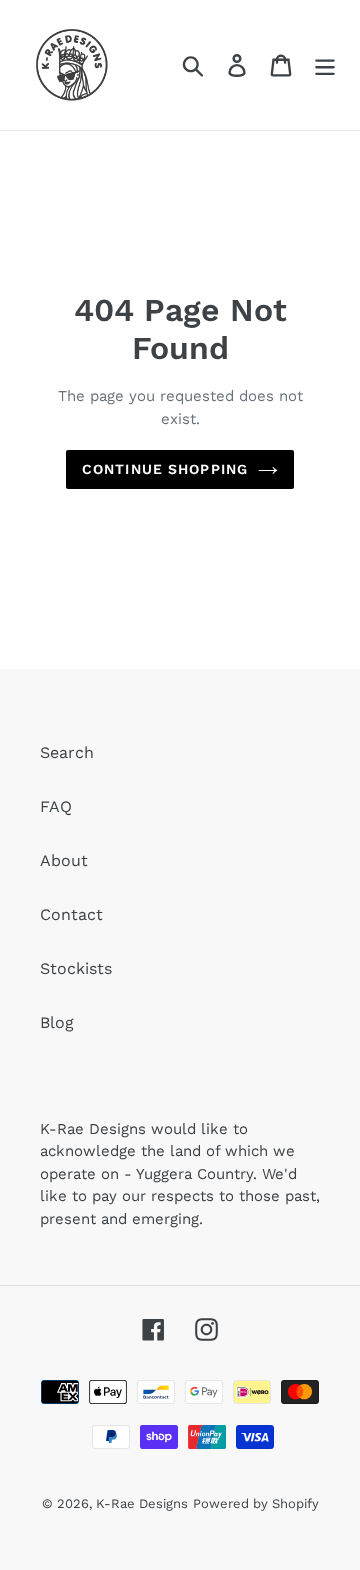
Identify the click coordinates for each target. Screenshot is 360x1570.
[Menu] (325, 65)
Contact (71, 914)
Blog (57, 1022)
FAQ (56, 806)
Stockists (76, 968)
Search (67, 752)
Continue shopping (165, 469)
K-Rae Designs (142, 1503)
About (64, 860)
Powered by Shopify (256, 1503)
